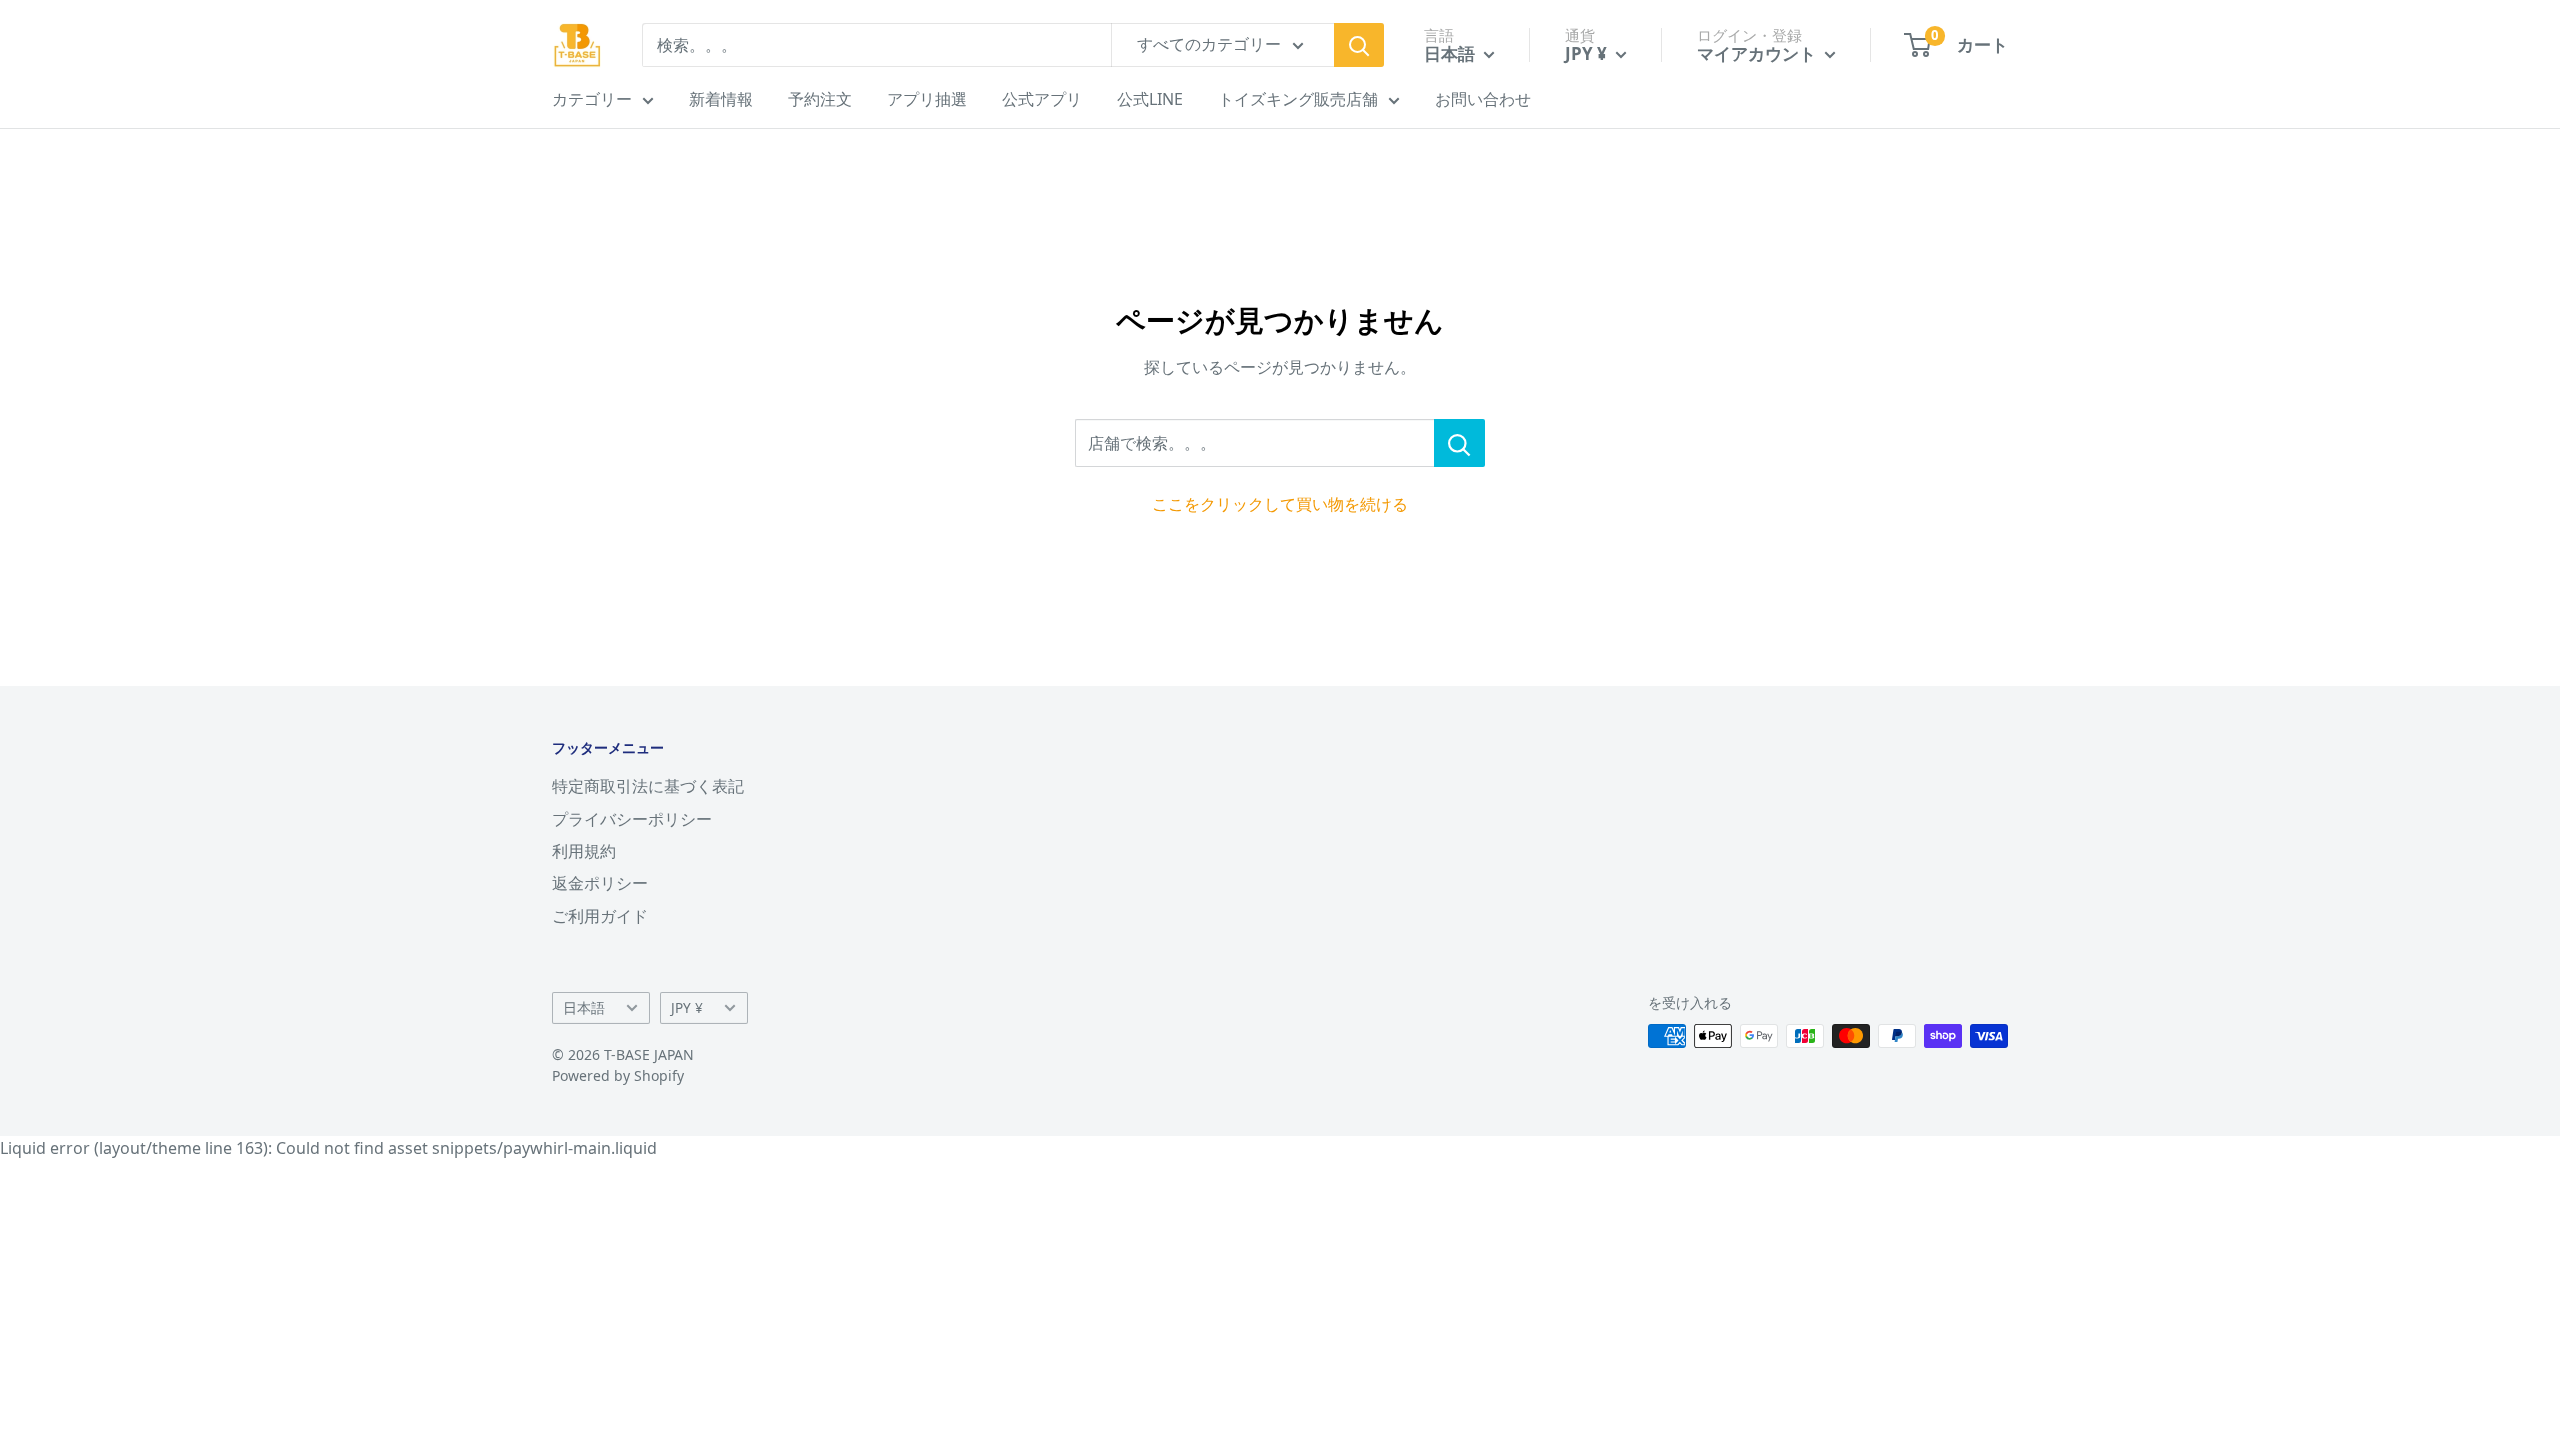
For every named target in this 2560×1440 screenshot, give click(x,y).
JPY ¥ (687, 1007)
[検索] (1359, 45)
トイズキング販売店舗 (1298, 99)
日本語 (584, 1007)
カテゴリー (592, 99)
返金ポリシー (600, 883)
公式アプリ (1042, 99)
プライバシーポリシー (632, 819)
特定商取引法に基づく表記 (648, 786)
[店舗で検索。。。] (1459, 443)
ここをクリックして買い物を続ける (1280, 504)
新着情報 (721, 99)
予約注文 (820, 99)
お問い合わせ (1483, 99)
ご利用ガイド (600, 916)
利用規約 (584, 851)
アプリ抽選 (927, 99)
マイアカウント (1758, 53)
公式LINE (1150, 99)
